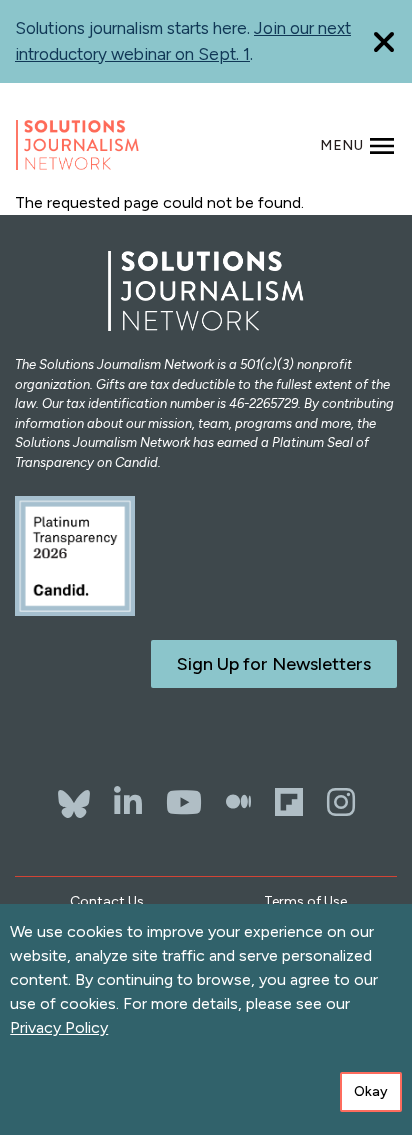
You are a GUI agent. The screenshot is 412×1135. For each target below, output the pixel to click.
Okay (371, 1091)
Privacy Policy (59, 1027)
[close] (384, 41)
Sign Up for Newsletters (274, 664)
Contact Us (107, 901)
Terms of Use (305, 901)
